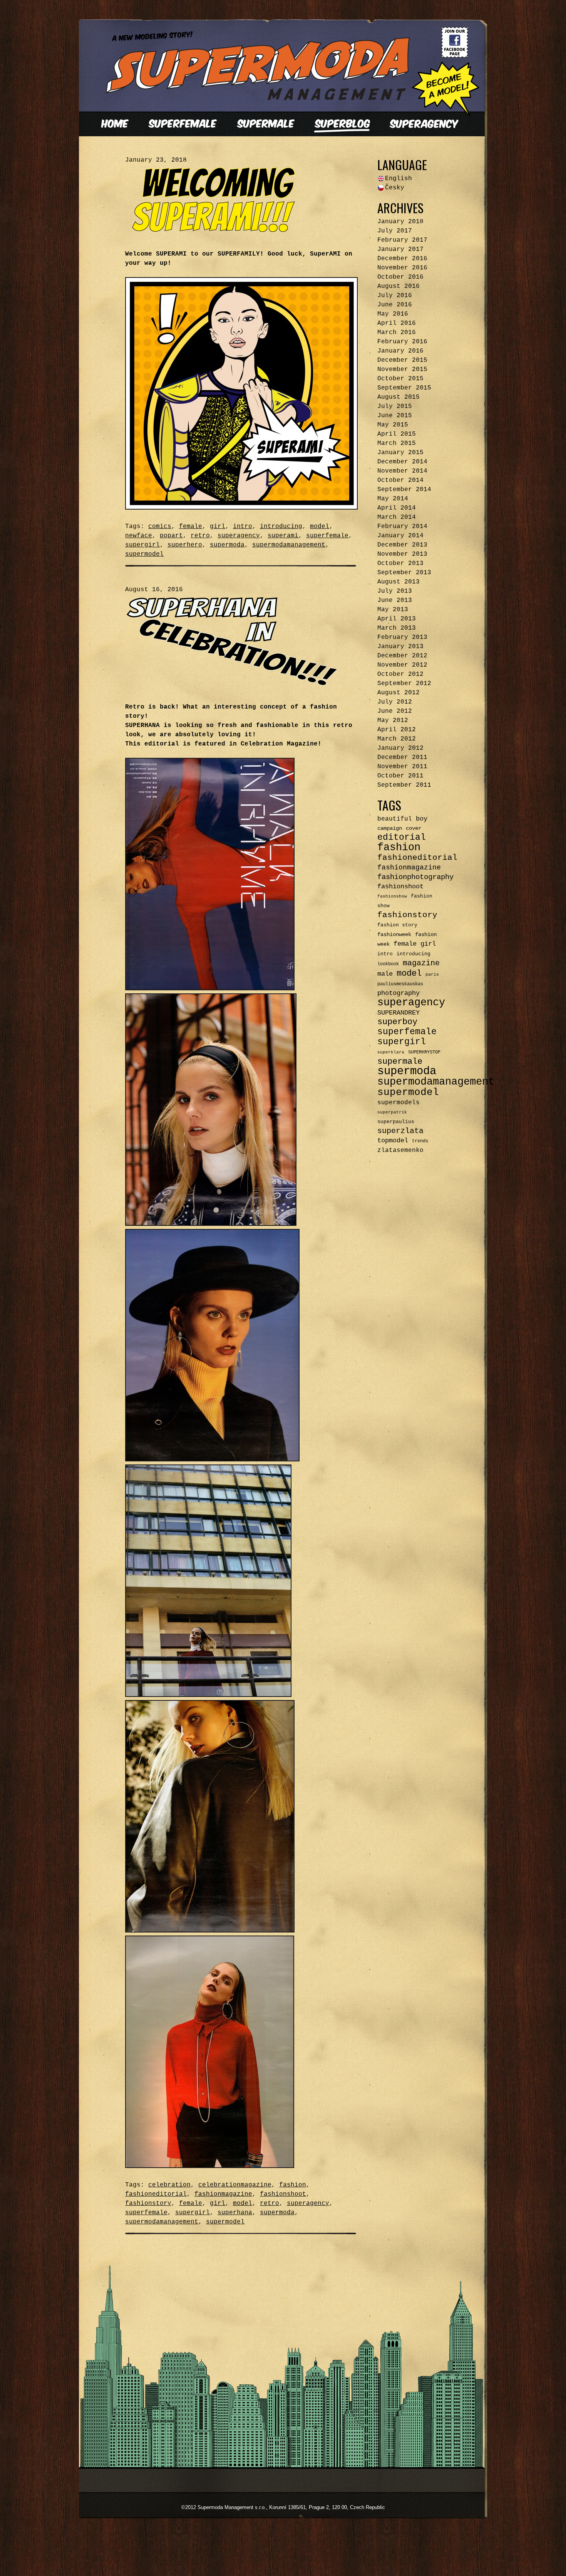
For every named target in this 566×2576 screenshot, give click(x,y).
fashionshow (392, 896)
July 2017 (395, 231)
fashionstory (148, 2203)
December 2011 (402, 757)
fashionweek (394, 934)
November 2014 (402, 471)
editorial (402, 837)
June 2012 (395, 711)
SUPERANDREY (399, 1013)
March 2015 (397, 443)
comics (160, 527)
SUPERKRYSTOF (424, 1052)
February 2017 (402, 240)
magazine (421, 963)
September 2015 (404, 388)
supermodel (144, 554)
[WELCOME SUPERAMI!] (216, 231)
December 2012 (402, 656)
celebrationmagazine (235, 2185)
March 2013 (397, 628)
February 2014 (402, 527)
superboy (397, 1022)
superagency (239, 536)
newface (139, 536)
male (385, 974)
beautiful (395, 819)
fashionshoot (283, 2194)
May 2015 (393, 425)
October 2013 (400, 563)
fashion (293, 2185)
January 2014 (400, 536)
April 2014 (397, 508)
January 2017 (400, 249)
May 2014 (393, 499)
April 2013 (397, 619)
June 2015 (395, 416)
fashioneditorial (156, 2194)
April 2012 (397, 730)
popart (171, 536)
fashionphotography (415, 877)
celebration (169, 2185)
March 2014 (397, 517)
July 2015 (395, 406)
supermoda (227, 545)
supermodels (399, 1103)
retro (200, 536)
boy (422, 819)
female (191, 527)
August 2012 (399, 693)
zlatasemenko (400, 1150)
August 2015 (399, 397)
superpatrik (392, 1112)
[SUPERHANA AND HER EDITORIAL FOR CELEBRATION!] (233, 684)
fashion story (397, 925)
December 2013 (402, 545)
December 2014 (402, 462)
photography (399, 993)
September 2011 (404, 785)
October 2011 (400, 776)
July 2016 (395, 296)
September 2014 (404, 490)
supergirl (142, 545)
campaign (390, 828)
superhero (185, 545)
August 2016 (399, 286)
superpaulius (396, 1122)
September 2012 (404, 684)
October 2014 (400, 480)
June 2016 (395, 305)
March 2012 (397, 739)
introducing (281, 527)
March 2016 (397, 333)
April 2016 (397, 323)
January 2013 (400, 647)
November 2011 (402, 767)
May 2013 (393, 610)
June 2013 (395, 600)
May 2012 (393, 720)
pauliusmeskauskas (400, 984)
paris (432, 975)
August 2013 (399, 582)
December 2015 (402, 360)
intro (243, 527)
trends (420, 1141)
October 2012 (400, 674)
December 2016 (402, 259)
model (320, 527)
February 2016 (402, 342)
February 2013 (402, 637)
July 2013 (395, 591)
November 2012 (402, 665)
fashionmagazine (223, 2194)
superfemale (327, 536)
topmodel (393, 1141)
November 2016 (402, 268)
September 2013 (404, 573)
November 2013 (402, 554)
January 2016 (400, 351)
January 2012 (400, 748)
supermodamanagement (289, 545)
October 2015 (400, 379)
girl (218, 527)
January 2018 (400, 222)
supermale (400, 1061)
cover (414, 828)
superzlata (400, 1131)
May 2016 (393, 314)
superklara (391, 1052)
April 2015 (397, 434)
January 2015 (400, 453)
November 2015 (402, 369)
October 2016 (400, 277)
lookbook (388, 964)
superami (283, 536)
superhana (235, 2213)
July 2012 (395, 702)
